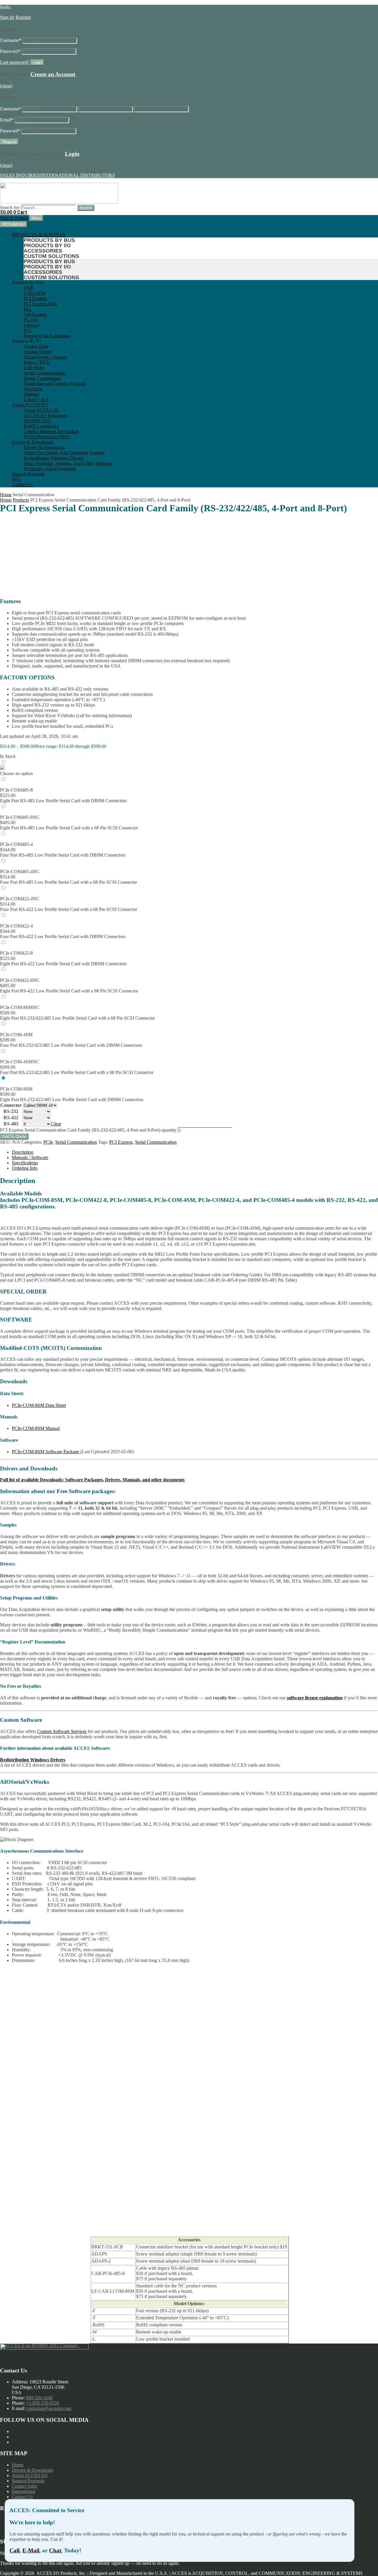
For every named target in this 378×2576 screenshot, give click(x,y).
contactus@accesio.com (49, 2408)
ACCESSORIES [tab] (43, 251)
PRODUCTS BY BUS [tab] (49, 240)
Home (6, 495)
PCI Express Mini (40, 304)
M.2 (27, 309)
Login (72, 154)
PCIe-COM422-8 (16, 953)
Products (21, 500)
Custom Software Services (62, 1731)
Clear (56, 1124)
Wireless (31, 394)
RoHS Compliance (41, 426)
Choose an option (16, 773)
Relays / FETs (37, 362)
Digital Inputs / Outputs (45, 357)
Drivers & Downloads (32, 442)
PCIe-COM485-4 (16, 844)
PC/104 (31, 320)
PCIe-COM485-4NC (20, 872)
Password (10, 51)
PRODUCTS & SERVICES (39, 235)
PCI (27, 330)
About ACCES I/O (30, 405)
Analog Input (36, 346)
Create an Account (53, 74)
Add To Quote (14, 1136)
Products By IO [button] (26, 341)
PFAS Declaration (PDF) (47, 437)
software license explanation (315, 1698)
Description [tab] (23, 1152)
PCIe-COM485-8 (16, 790)
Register (23, 17)
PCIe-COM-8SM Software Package (46, 1452)
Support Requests (28, 474)
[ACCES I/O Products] (59, 202)
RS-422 (11, 1118)
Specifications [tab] (25, 1163)
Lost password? (15, 62)
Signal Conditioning (42, 378)
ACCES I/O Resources (45, 415)
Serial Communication (44, 373)
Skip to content (14, 218)
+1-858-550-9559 (43, 2403)
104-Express (35, 314)
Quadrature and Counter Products (55, 384)
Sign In (7, 17)
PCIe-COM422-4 (16, 926)
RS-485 (11, 1124)
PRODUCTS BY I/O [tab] (47, 245)
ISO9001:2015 (38, 421)
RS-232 (11, 1111)
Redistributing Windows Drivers (54, 458)
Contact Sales (25, 2486)
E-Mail (31, 2550)
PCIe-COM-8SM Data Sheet (39, 1405)
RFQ (17, 479)
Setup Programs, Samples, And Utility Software (68, 463)
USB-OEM (34, 293)
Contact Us (22, 485)
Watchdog (33, 389)
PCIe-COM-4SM (16, 1035)
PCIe (48, 1142)
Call (14, 2550)
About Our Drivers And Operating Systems (64, 453)
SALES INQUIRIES (20, 175)
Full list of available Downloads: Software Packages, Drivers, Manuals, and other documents (92, 1480)
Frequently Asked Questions (50, 469)
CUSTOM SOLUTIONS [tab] (51, 256)
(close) (6, 86)
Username (11, 40)
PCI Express (35, 298)
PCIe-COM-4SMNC (20, 1062)
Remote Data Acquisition (47, 336)
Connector (11, 1105)
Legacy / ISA (36, 400)
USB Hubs (34, 368)
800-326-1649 (39, 2398)
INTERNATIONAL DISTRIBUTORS (78, 175)
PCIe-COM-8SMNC (20, 1007)
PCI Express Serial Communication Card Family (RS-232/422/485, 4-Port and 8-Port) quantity (88, 1130)
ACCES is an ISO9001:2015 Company (42, 2345)
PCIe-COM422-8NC (20, 980)
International (23, 2491)
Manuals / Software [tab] (30, 1157)
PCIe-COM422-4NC (20, 899)
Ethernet (31, 325)
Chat (55, 2550)
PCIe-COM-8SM (16, 1089)
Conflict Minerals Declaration (51, 431)
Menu (36, 218)
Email (7, 120)
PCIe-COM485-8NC (20, 817)
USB (28, 288)
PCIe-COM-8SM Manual (36, 1428)
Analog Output (38, 352)
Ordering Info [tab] (25, 1168)
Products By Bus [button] (28, 283)
